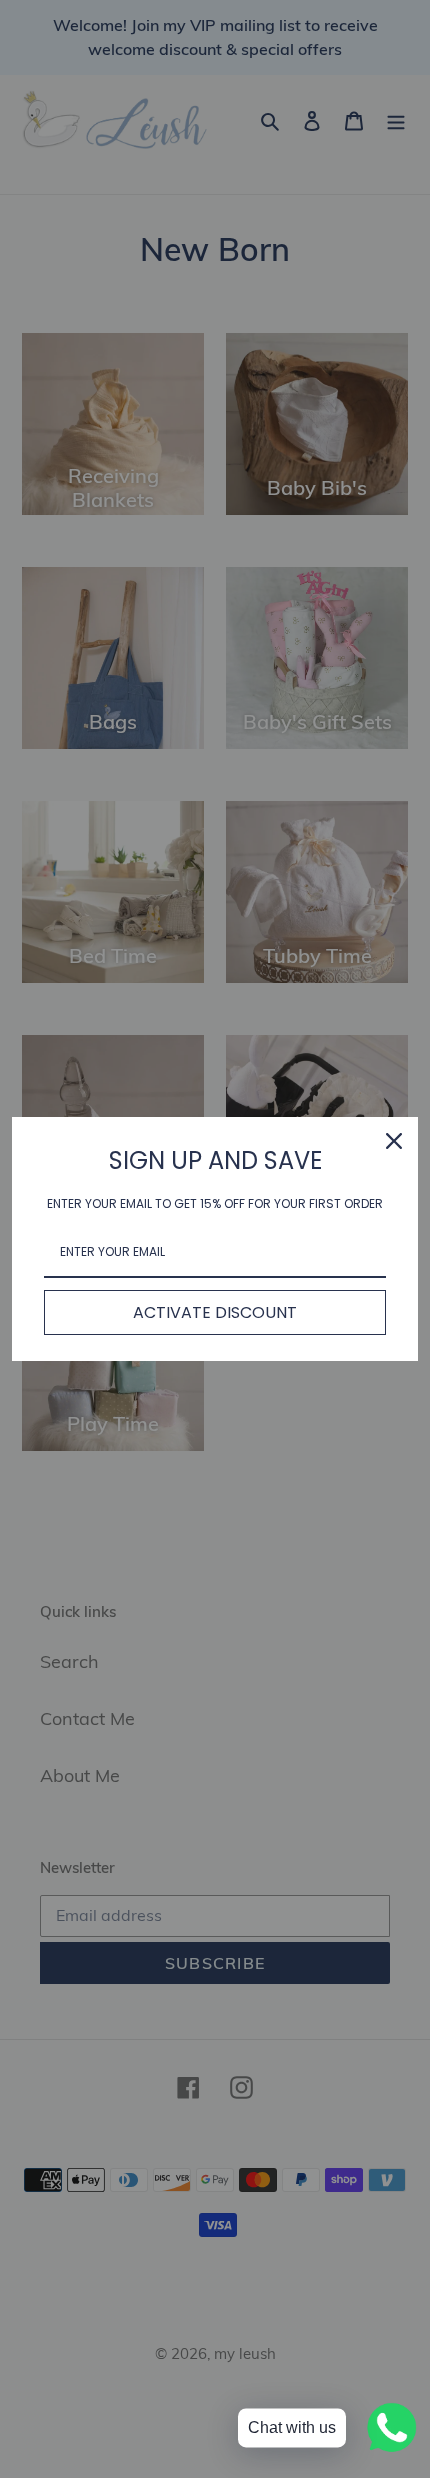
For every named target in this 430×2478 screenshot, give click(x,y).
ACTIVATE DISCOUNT (215, 1312)
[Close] (394, 1141)
